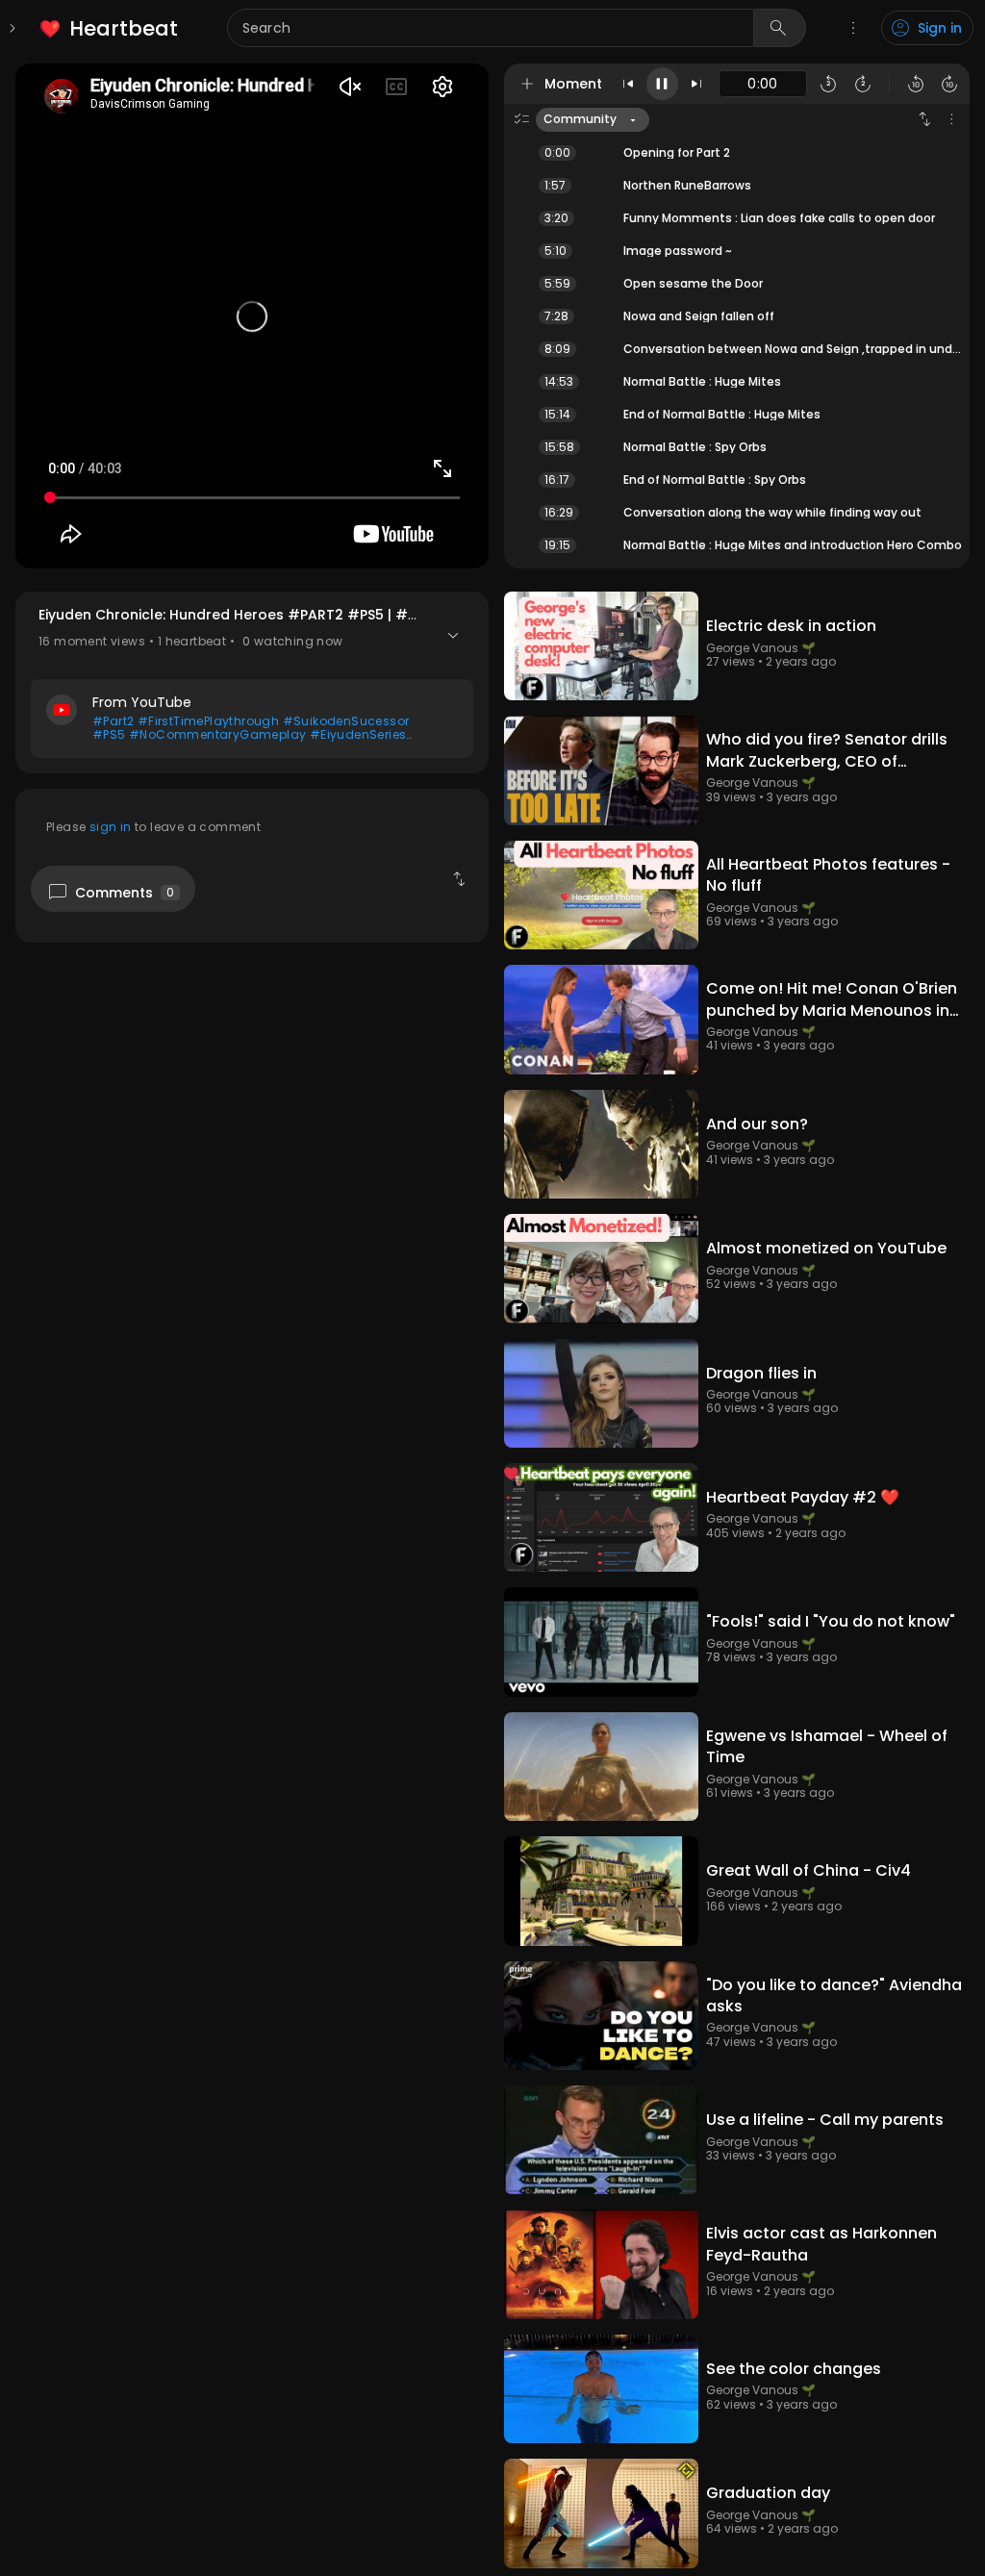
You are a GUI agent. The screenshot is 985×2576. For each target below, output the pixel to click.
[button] (252, 682)
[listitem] (110, 28)
